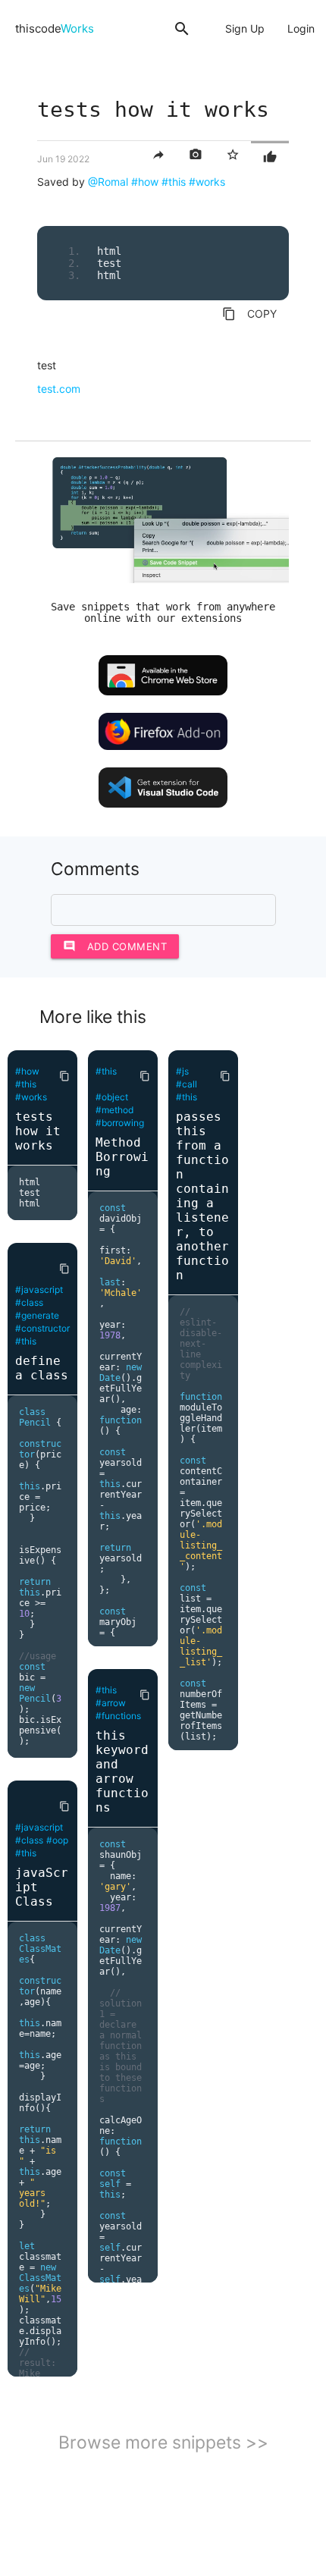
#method (114, 1110)
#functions (118, 1716)
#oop (57, 1840)
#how (145, 182)
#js (182, 1071)
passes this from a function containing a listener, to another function (202, 1196)
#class (29, 1302)
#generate (37, 1315)
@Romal (108, 182)
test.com (59, 389)
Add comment (115, 946)
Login (301, 28)
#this (174, 182)
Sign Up (245, 28)
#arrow (111, 1703)
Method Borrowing (122, 1157)
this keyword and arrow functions (122, 1771)
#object (112, 1097)
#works (207, 182)
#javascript (39, 1290)
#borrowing (120, 1123)
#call (187, 1084)
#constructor (42, 1328)
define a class (42, 1368)
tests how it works (38, 1131)
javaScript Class (42, 1887)
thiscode (55, 28)
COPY (249, 314)
